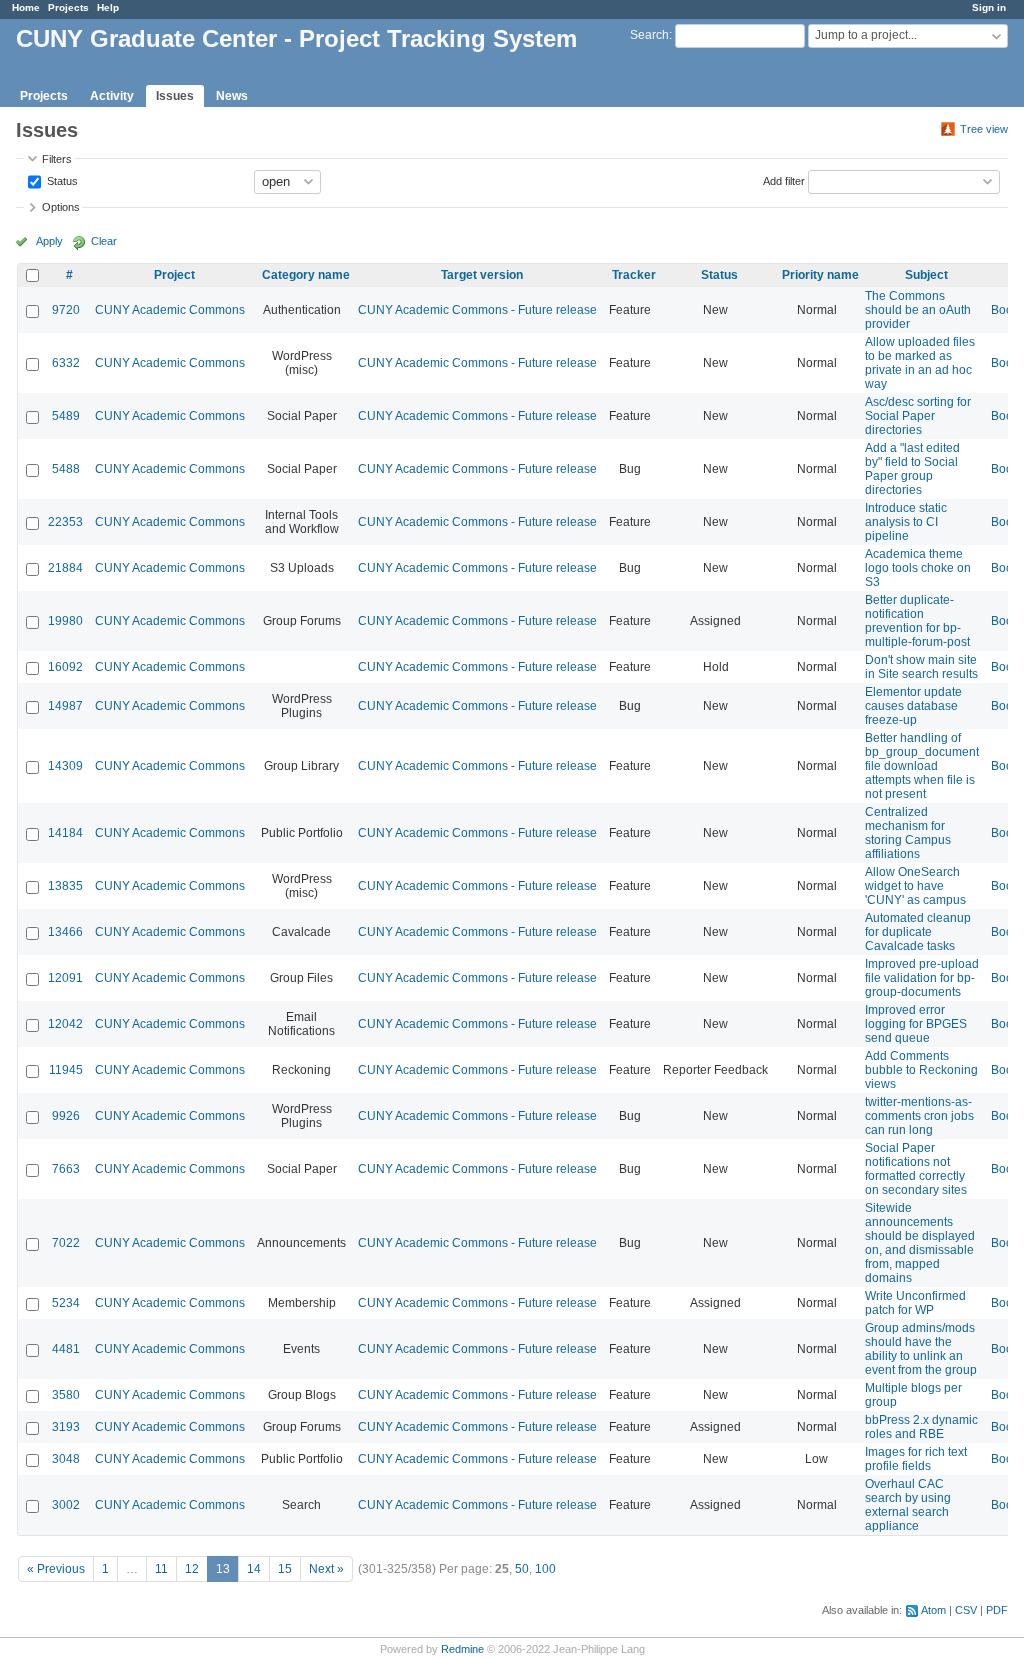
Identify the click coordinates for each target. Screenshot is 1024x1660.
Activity (112, 96)
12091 (65, 978)
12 (192, 1569)
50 (522, 1569)
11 (161, 1569)
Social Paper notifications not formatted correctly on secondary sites (916, 1169)
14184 (65, 833)
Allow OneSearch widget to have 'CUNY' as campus (915, 886)
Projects (68, 7)
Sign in (989, 7)
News (232, 96)
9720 (66, 310)
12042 (65, 1024)
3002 (66, 1505)
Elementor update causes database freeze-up (913, 706)
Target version (482, 275)
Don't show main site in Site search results (921, 667)
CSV (966, 1610)
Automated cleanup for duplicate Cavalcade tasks (918, 932)
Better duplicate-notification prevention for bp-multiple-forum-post (917, 621)
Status (61, 180)
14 (254, 1569)
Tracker (634, 275)
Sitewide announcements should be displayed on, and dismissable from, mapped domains (920, 1243)
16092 (65, 667)
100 (545, 1569)
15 (285, 1569)
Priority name (820, 275)
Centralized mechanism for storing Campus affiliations (908, 833)
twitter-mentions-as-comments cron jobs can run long (919, 1116)
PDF (997, 1610)
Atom (933, 1610)
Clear (104, 241)
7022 (66, 1243)
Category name (306, 275)
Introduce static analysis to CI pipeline (906, 522)
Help (108, 7)
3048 (66, 1459)
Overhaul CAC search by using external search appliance (908, 1505)
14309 (65, 766)
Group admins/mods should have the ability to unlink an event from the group (921, 1349)
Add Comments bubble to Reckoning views (921, 1070)
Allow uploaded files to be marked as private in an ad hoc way (920, 363)
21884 (65, 568)
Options (61, 207)
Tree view (984, 129)
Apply (49, 241)
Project (174, 275)
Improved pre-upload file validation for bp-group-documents (922, 978)
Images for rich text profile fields (916, 1459)
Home (26, 7)
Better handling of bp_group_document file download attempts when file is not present (922, 766)
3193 (66, 1427)
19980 (65, 621)
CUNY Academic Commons (170, 310)
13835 (65, 886)
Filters (57, 159)
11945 (66, 1070)
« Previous (56, 1569)
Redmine (462, 1649)
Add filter (784, 180)
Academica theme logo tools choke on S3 (918, 568)
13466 (65, 932)
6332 (66, 363)
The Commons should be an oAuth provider (918, 310)
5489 (66, 416)
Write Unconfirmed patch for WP (915, 1303)
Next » (326, 1569)
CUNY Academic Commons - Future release (477, 310)
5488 (66, 469)
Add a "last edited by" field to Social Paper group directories (912, 469)
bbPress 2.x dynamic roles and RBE (921, 1427)
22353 (65, 522)
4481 (66, 1349)
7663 (66, 1169)
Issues (175, 96)
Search (649, 35)
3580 (66, 1395)
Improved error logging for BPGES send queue (916, 1024)
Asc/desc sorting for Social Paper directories (918, 416)
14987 (65, 706)
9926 (66, 1116)
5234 (66, 1303)
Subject (926, 275)
